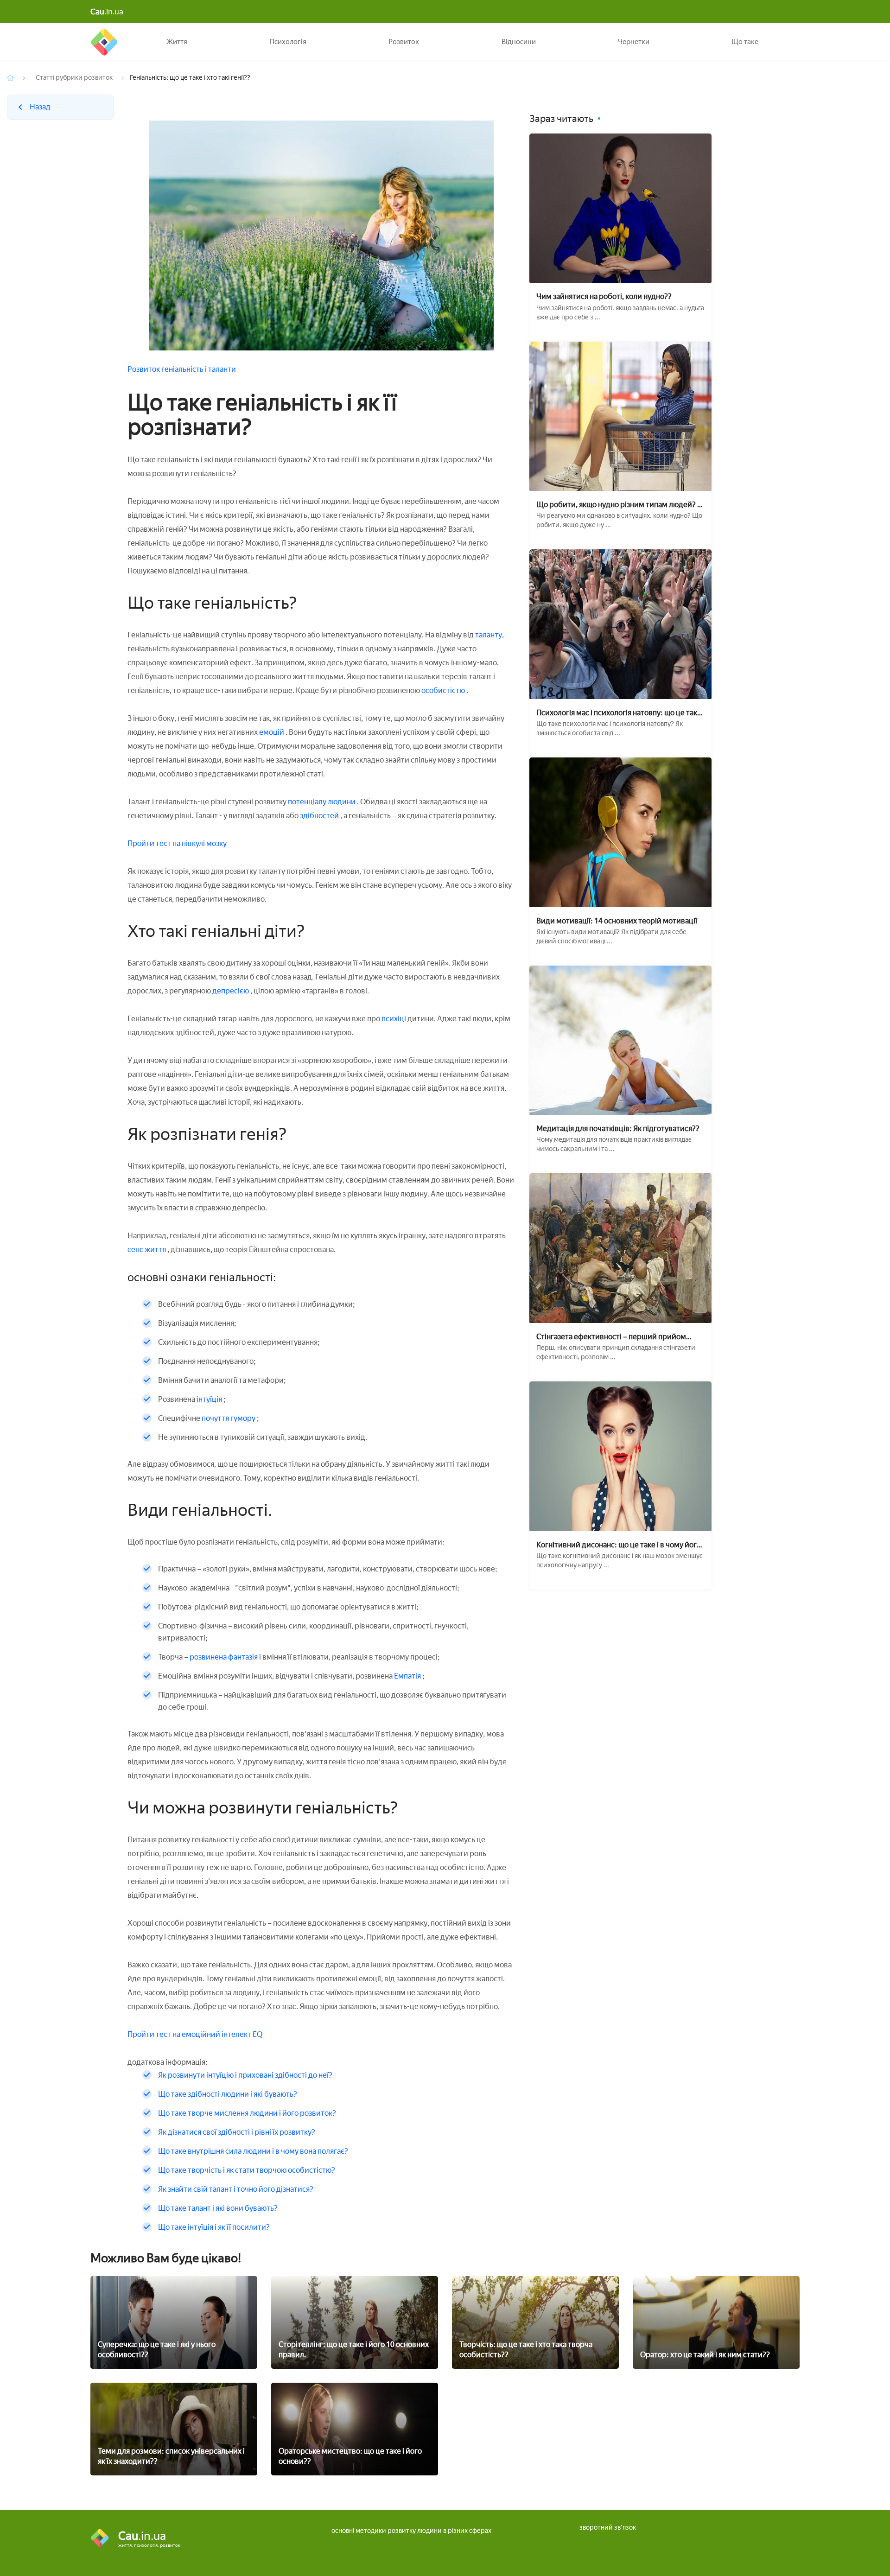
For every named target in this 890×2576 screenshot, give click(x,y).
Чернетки (634, 42)
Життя (177, 42)
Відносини (519, 42)
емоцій (272, 732)
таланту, (489, 635)
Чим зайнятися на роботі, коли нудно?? (604, 296)
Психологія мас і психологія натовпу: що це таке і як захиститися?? (620, 713)
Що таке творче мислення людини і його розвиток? (247, 2113)
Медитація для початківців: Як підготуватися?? (618, 1129)
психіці (394, 1019)
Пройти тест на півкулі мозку (177, 843)
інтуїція (209, 1399)
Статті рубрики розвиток (74, 78)
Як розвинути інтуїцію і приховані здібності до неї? (245, 2075)
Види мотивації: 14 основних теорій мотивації (617, 921)
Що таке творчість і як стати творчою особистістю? (247, 2170)
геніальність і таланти (199, 369)
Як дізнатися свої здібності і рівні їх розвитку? (237, 2132)
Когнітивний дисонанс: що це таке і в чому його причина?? (619, 1545)
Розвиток (404, 42)
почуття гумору (229, 1418)
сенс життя (147, 1250)
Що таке (745, 42)
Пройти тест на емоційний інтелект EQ (195, 2034)
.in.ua (107, 12)
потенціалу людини (322, 802)
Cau (104, 42)
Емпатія (407, 1676)
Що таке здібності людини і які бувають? (228, 2094)
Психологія (288, 42)
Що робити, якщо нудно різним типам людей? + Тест (619, 505)
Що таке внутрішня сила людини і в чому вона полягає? (253, 2151)
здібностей (320, 816)
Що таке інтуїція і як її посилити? (214, 2227)
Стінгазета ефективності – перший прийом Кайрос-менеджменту (611, 1337)
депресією (231, 991)
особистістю (444, 690)
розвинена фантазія (224, 1657)
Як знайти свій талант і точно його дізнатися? (236, 2189)
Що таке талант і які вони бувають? (218, 2208)
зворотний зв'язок (608, 2528)
